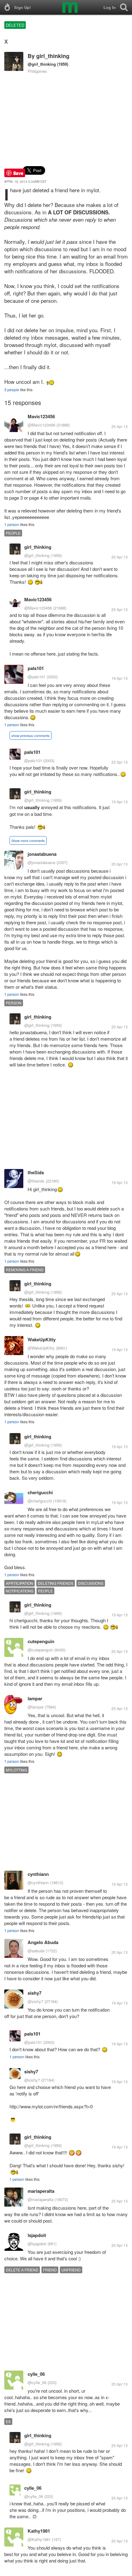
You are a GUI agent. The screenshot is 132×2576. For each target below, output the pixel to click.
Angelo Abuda (43, 1942)
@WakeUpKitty (41, 1348)
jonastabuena (42, 854)
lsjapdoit (37, 2235)
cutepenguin (41, 1641)
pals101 (36, 668)
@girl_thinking (42, 64)
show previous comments (31, 735)
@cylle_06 (37, 2382)
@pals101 (37, 677)
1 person (12, 524)
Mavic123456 (41, 416)
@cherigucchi (40, 1501)
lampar (35, 1698)
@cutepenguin (40, 1650)
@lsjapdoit (37, 2244)
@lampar (36, 1707)
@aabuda (36, 1951)
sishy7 (35, 1993)
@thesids (36, 1181)
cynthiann (38, 1874)
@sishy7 (35, 2001)
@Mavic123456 (41, 425)
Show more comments (28, 840)
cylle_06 (36, 2374)
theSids (36, 1172)
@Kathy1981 (39, 2539)
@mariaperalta (41, 2199)
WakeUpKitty (42, 1339)
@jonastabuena (41, 862)
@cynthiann (38, 1882)
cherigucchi (40, 1492)
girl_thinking (53, 56)
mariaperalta (41, 2191)
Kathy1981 (39, 2531)
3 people (12, 390)
